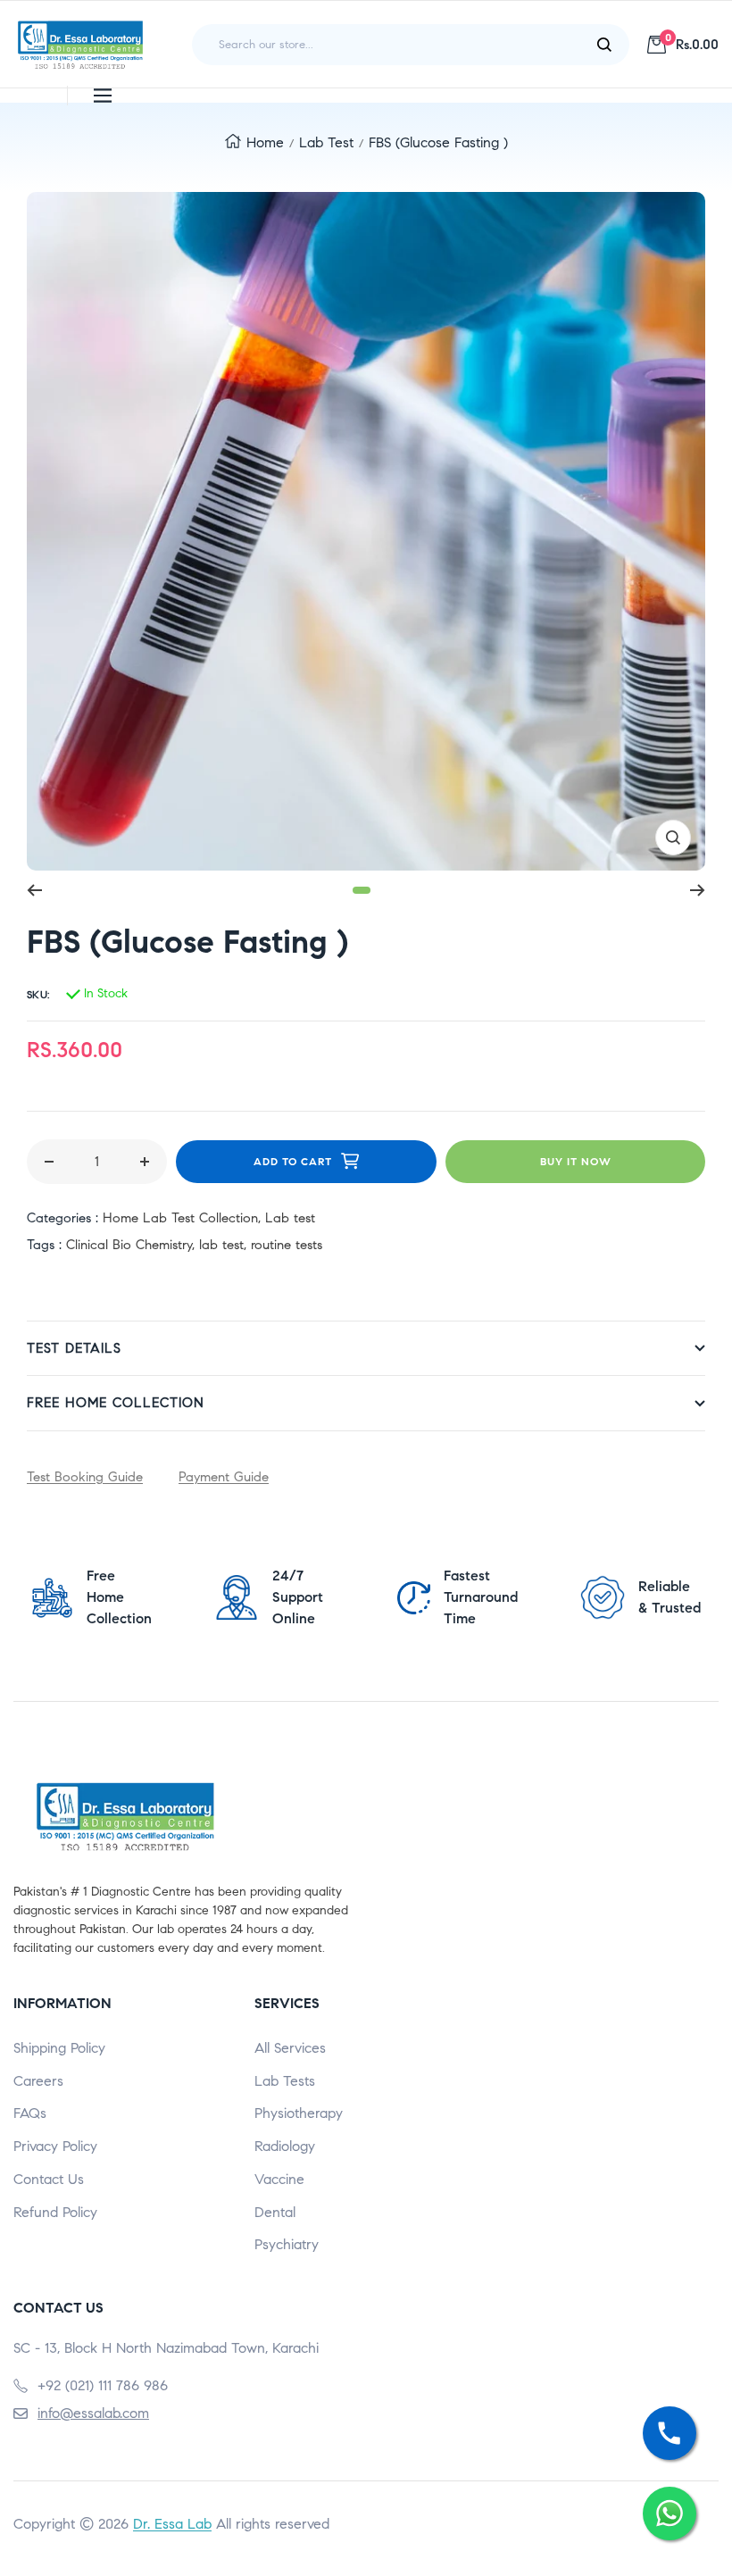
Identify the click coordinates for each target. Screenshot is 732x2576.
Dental (275, 2212)
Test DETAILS (74, 1348)
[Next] (698, 890)
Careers (38, 2081)
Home (265, 142)
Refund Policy (55, 2212)
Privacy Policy (55, 2146)
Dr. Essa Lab (172, 2524)
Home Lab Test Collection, (184, 1218)
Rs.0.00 (692, 44)
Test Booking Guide (85, 1477)
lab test (221, 1245)
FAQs (30, 2113)
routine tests (287, 1245)
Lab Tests (285, 2081)
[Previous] (34, 890)
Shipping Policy (59, 2048)
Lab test (326, 142)
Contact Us (49, 2179)
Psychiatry (287, 2244)
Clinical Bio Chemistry (129, 1245)
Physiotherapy (299, 2113)
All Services (290, 2048)
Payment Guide (224, 1477)
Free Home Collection (116, 1403)
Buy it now (576, 1161)
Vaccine (279, 2179)
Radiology (285, 2146)
